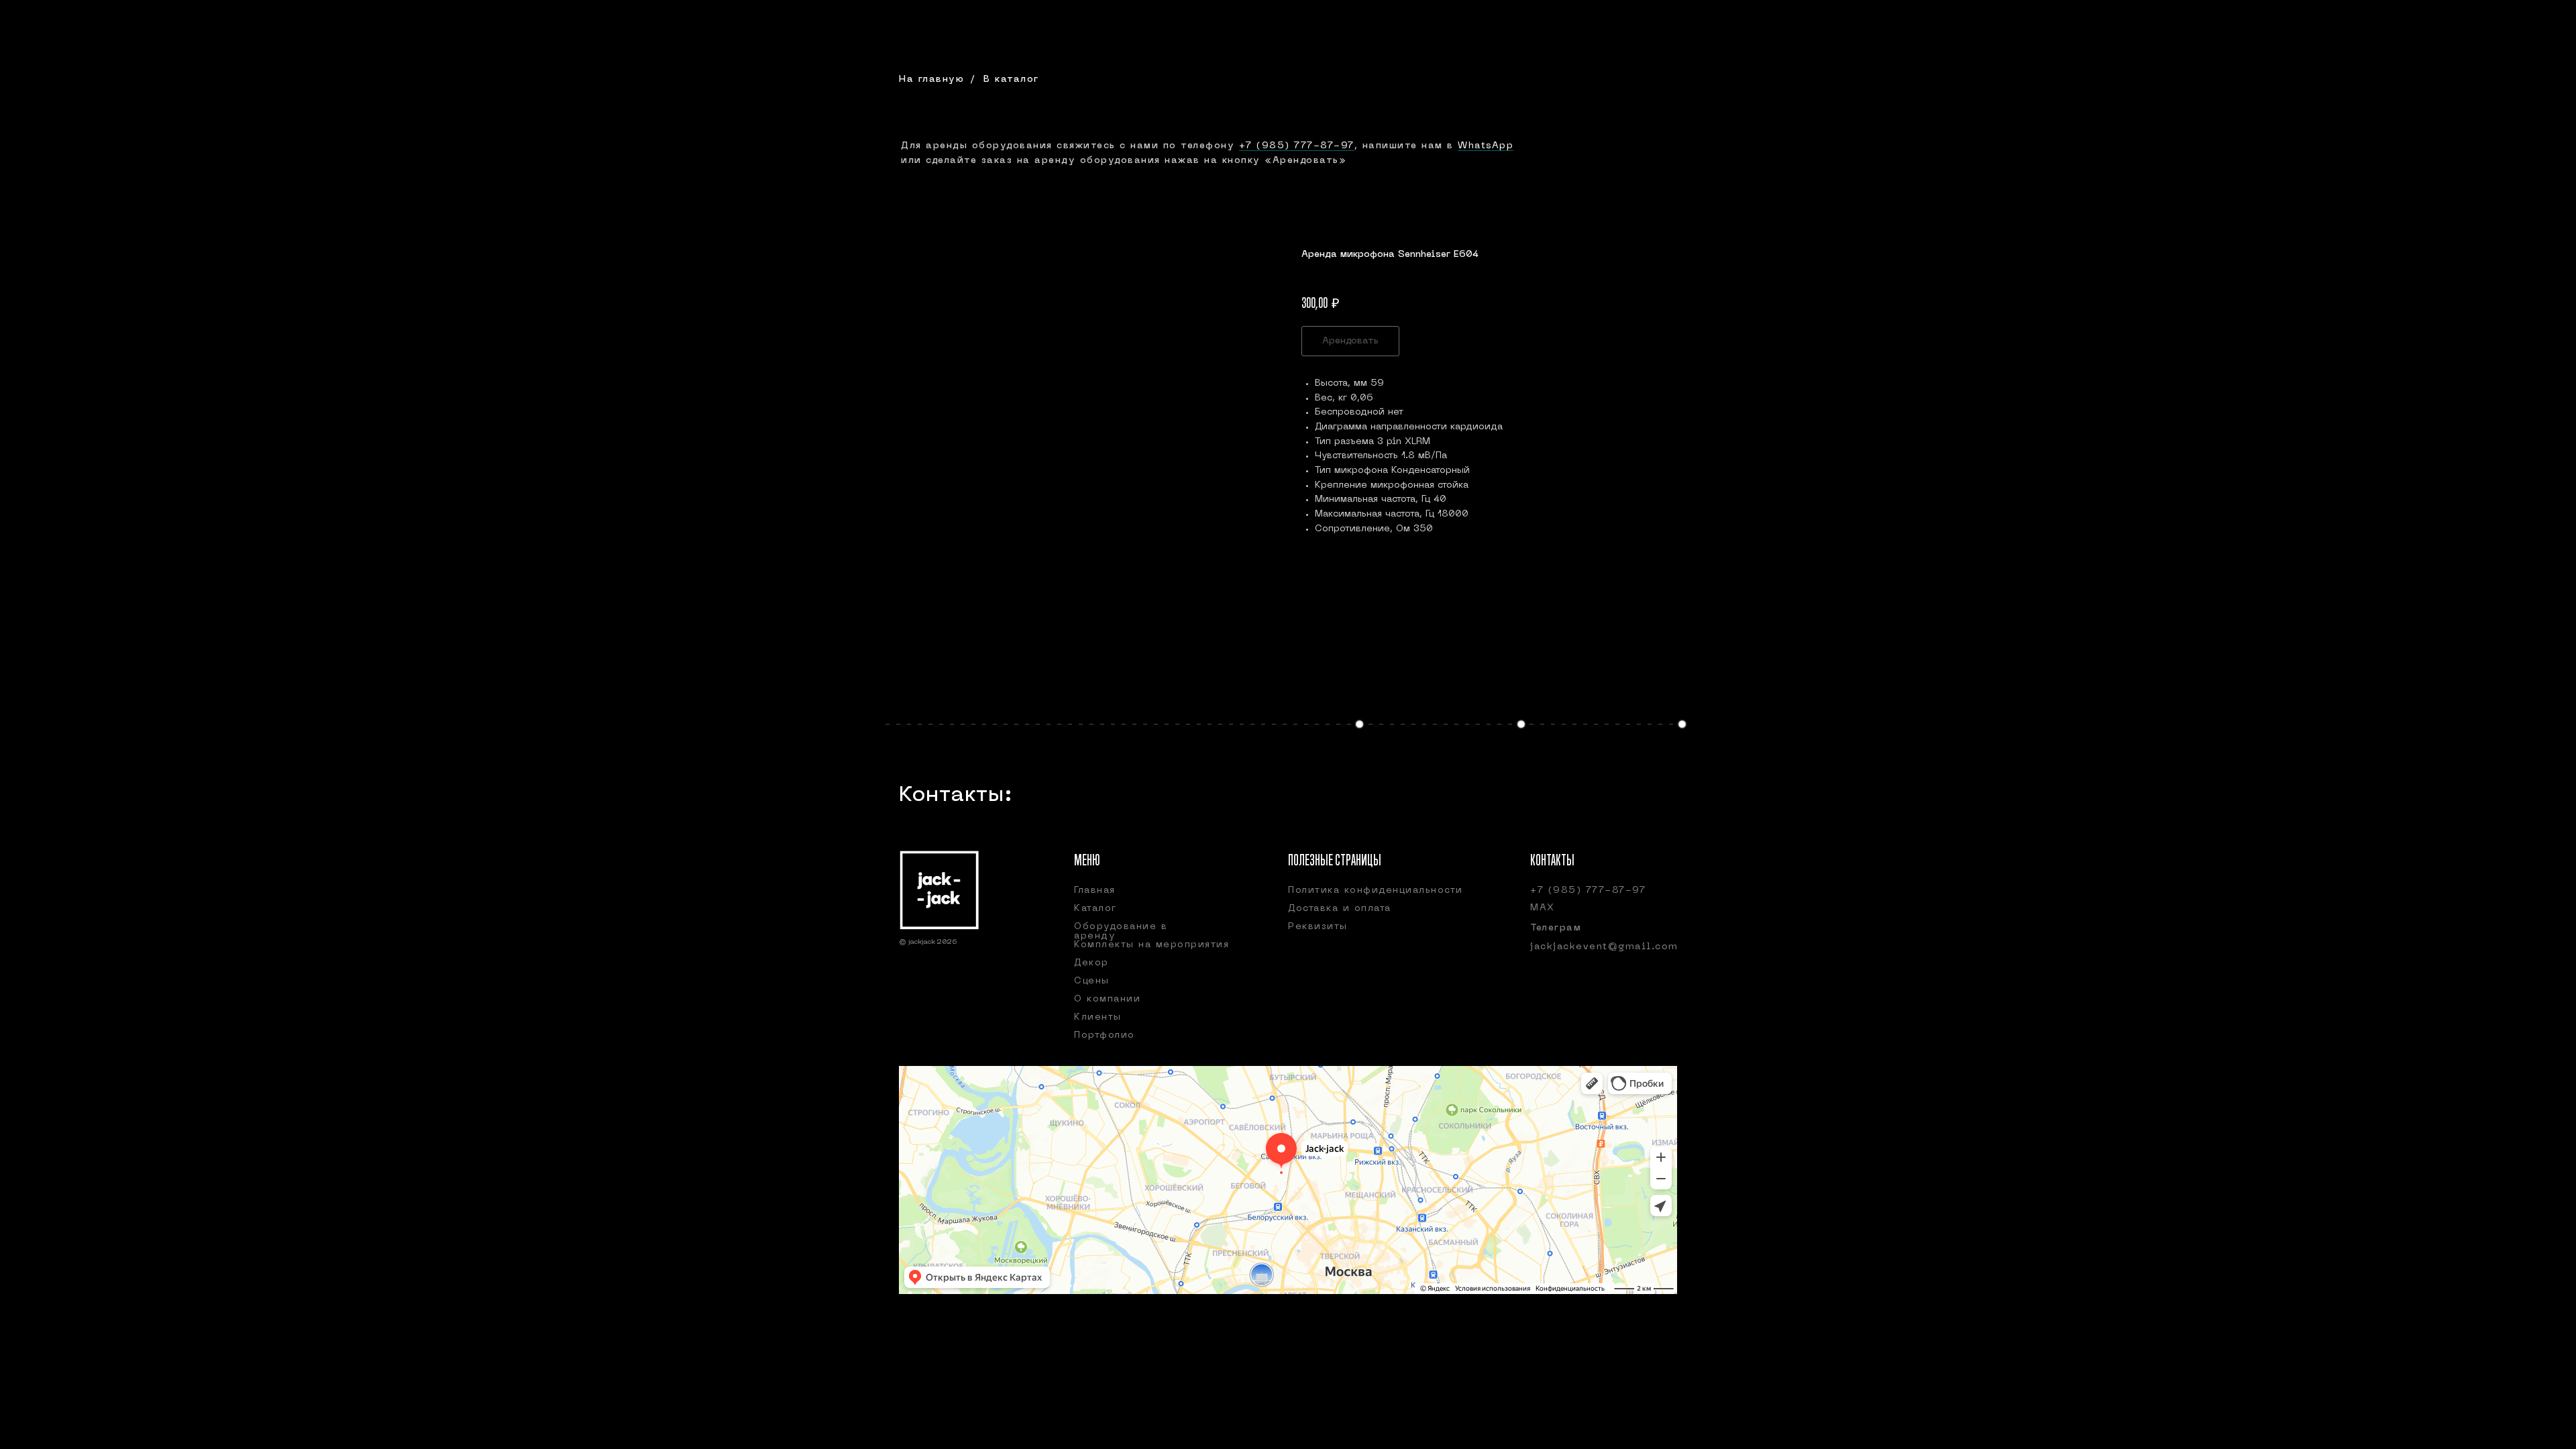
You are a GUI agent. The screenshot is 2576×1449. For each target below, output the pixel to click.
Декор (1091, 963)
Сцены (1092, 981)
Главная (1095, 891)
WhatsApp (1486, 146)
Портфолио (1105, 1035)
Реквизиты (1318, 927)
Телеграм (1556, 928)
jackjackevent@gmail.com (1604, 947)
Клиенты (1098, 1017)
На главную (931, 79)
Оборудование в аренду (1121, 931)
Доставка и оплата (1340, 909)
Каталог (1095, 909)
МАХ (1543, 908)
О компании (1107, 999)
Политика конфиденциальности (1376, 891)
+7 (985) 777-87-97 (1297, 146)
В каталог (1011, 79)
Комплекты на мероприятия (1151, 945)
